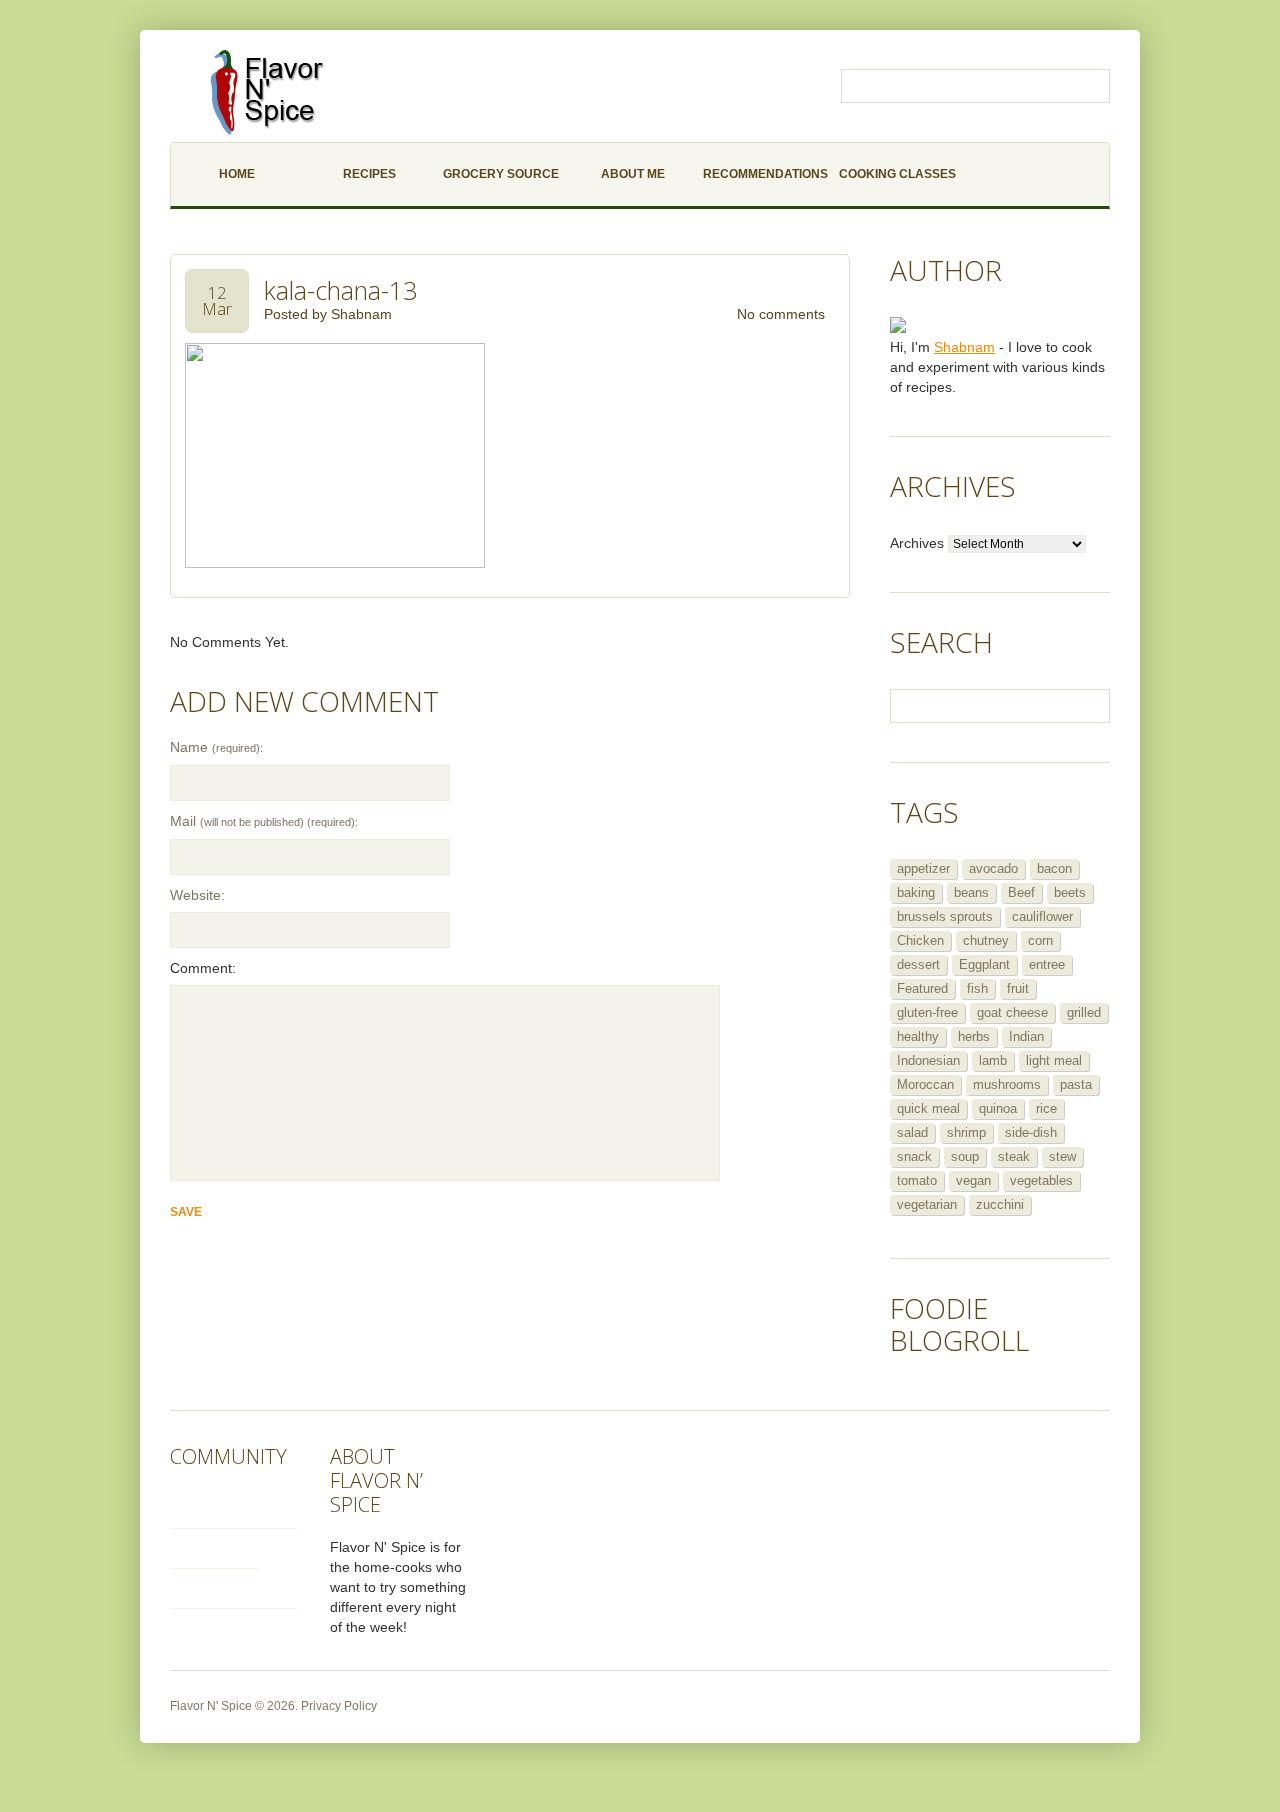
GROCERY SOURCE (501, 174)
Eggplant (984, 964)
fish (977, 988)
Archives (917, 543)
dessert (918, 964)
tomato (917, 1180)
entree (1047, 964)
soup (965, 1156)
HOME (237, 174)
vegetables (1041, 1180)
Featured (922, 988)
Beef (1021, 892)
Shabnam (361, 314)
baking (916, 892)
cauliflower (1042, 916)
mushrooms (1007, 1084)
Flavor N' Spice (211, 1706)
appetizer (923, 868)
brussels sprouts (945, 916)
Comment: (203, 968)
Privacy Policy (339, 1706)
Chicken (920, 940)
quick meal (928, 1108)
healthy (918, 1036)
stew (1062, 1156)
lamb (993, 1060)
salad (912, 1132)
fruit (1018, 988)
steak (1014, 1156)
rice (1046, 1108)
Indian (1026, 1036)
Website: (197, 895)
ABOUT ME (633, 174)
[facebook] (214, 1545)
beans (971, 892)
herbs (974, 1036)
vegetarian (927, 1204)
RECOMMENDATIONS (765, 174)
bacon (1054, 868)
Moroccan (925, 1084)
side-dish (1031, 1132)
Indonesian (928, 1060)
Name (216, 747)
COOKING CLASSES (897, 174)
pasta (1076, 1084)
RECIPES (369, 174)
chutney (986, 940)
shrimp (966, 1132)
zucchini (1000, 1204)
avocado (993, 868)
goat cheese (1012, 1012)
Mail (264, 821)
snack (914, 1156)
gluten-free (927, 1012)
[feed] (233, 1585)
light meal (1054, 1060)
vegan (973, 1180)
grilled (1084, 1012)
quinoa (998, 1108)
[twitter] (233, 1505)
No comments (781, 314)
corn (1040, 940)
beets (1070, 892)
